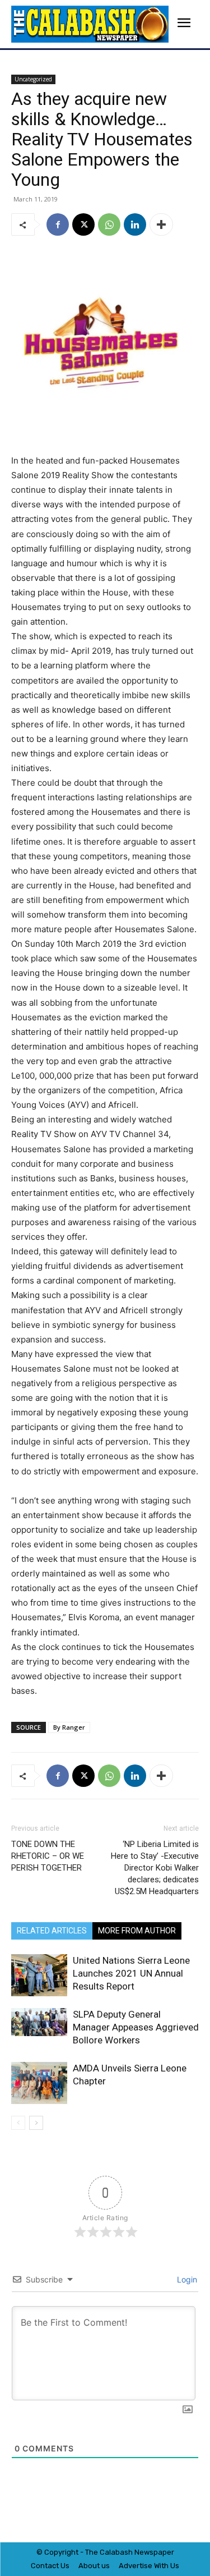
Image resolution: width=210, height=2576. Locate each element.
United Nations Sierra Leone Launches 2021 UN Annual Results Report (131, 1973)
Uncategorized (33, 79)
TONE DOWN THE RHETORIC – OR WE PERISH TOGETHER (48, 1856)
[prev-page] (18, 2123)
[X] (83, 224)
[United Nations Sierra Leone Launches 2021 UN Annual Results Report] (39, 1975)
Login (186, 2279)
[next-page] (36, 2123)
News (144, 2552)
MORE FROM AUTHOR (137, 1931)
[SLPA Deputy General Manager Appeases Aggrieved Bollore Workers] (39, 2022)
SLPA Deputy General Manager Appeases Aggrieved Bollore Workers (136, 2027)
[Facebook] (58, 224)
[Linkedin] (135, 224)
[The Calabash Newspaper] (90, 24)
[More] (161, 224)
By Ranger (69, 1727)
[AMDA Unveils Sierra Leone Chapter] (39, 2083)
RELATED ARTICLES (52, 1931)
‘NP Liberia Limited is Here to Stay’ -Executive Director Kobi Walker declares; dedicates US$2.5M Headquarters (155, 1868)
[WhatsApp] (109, 224)
